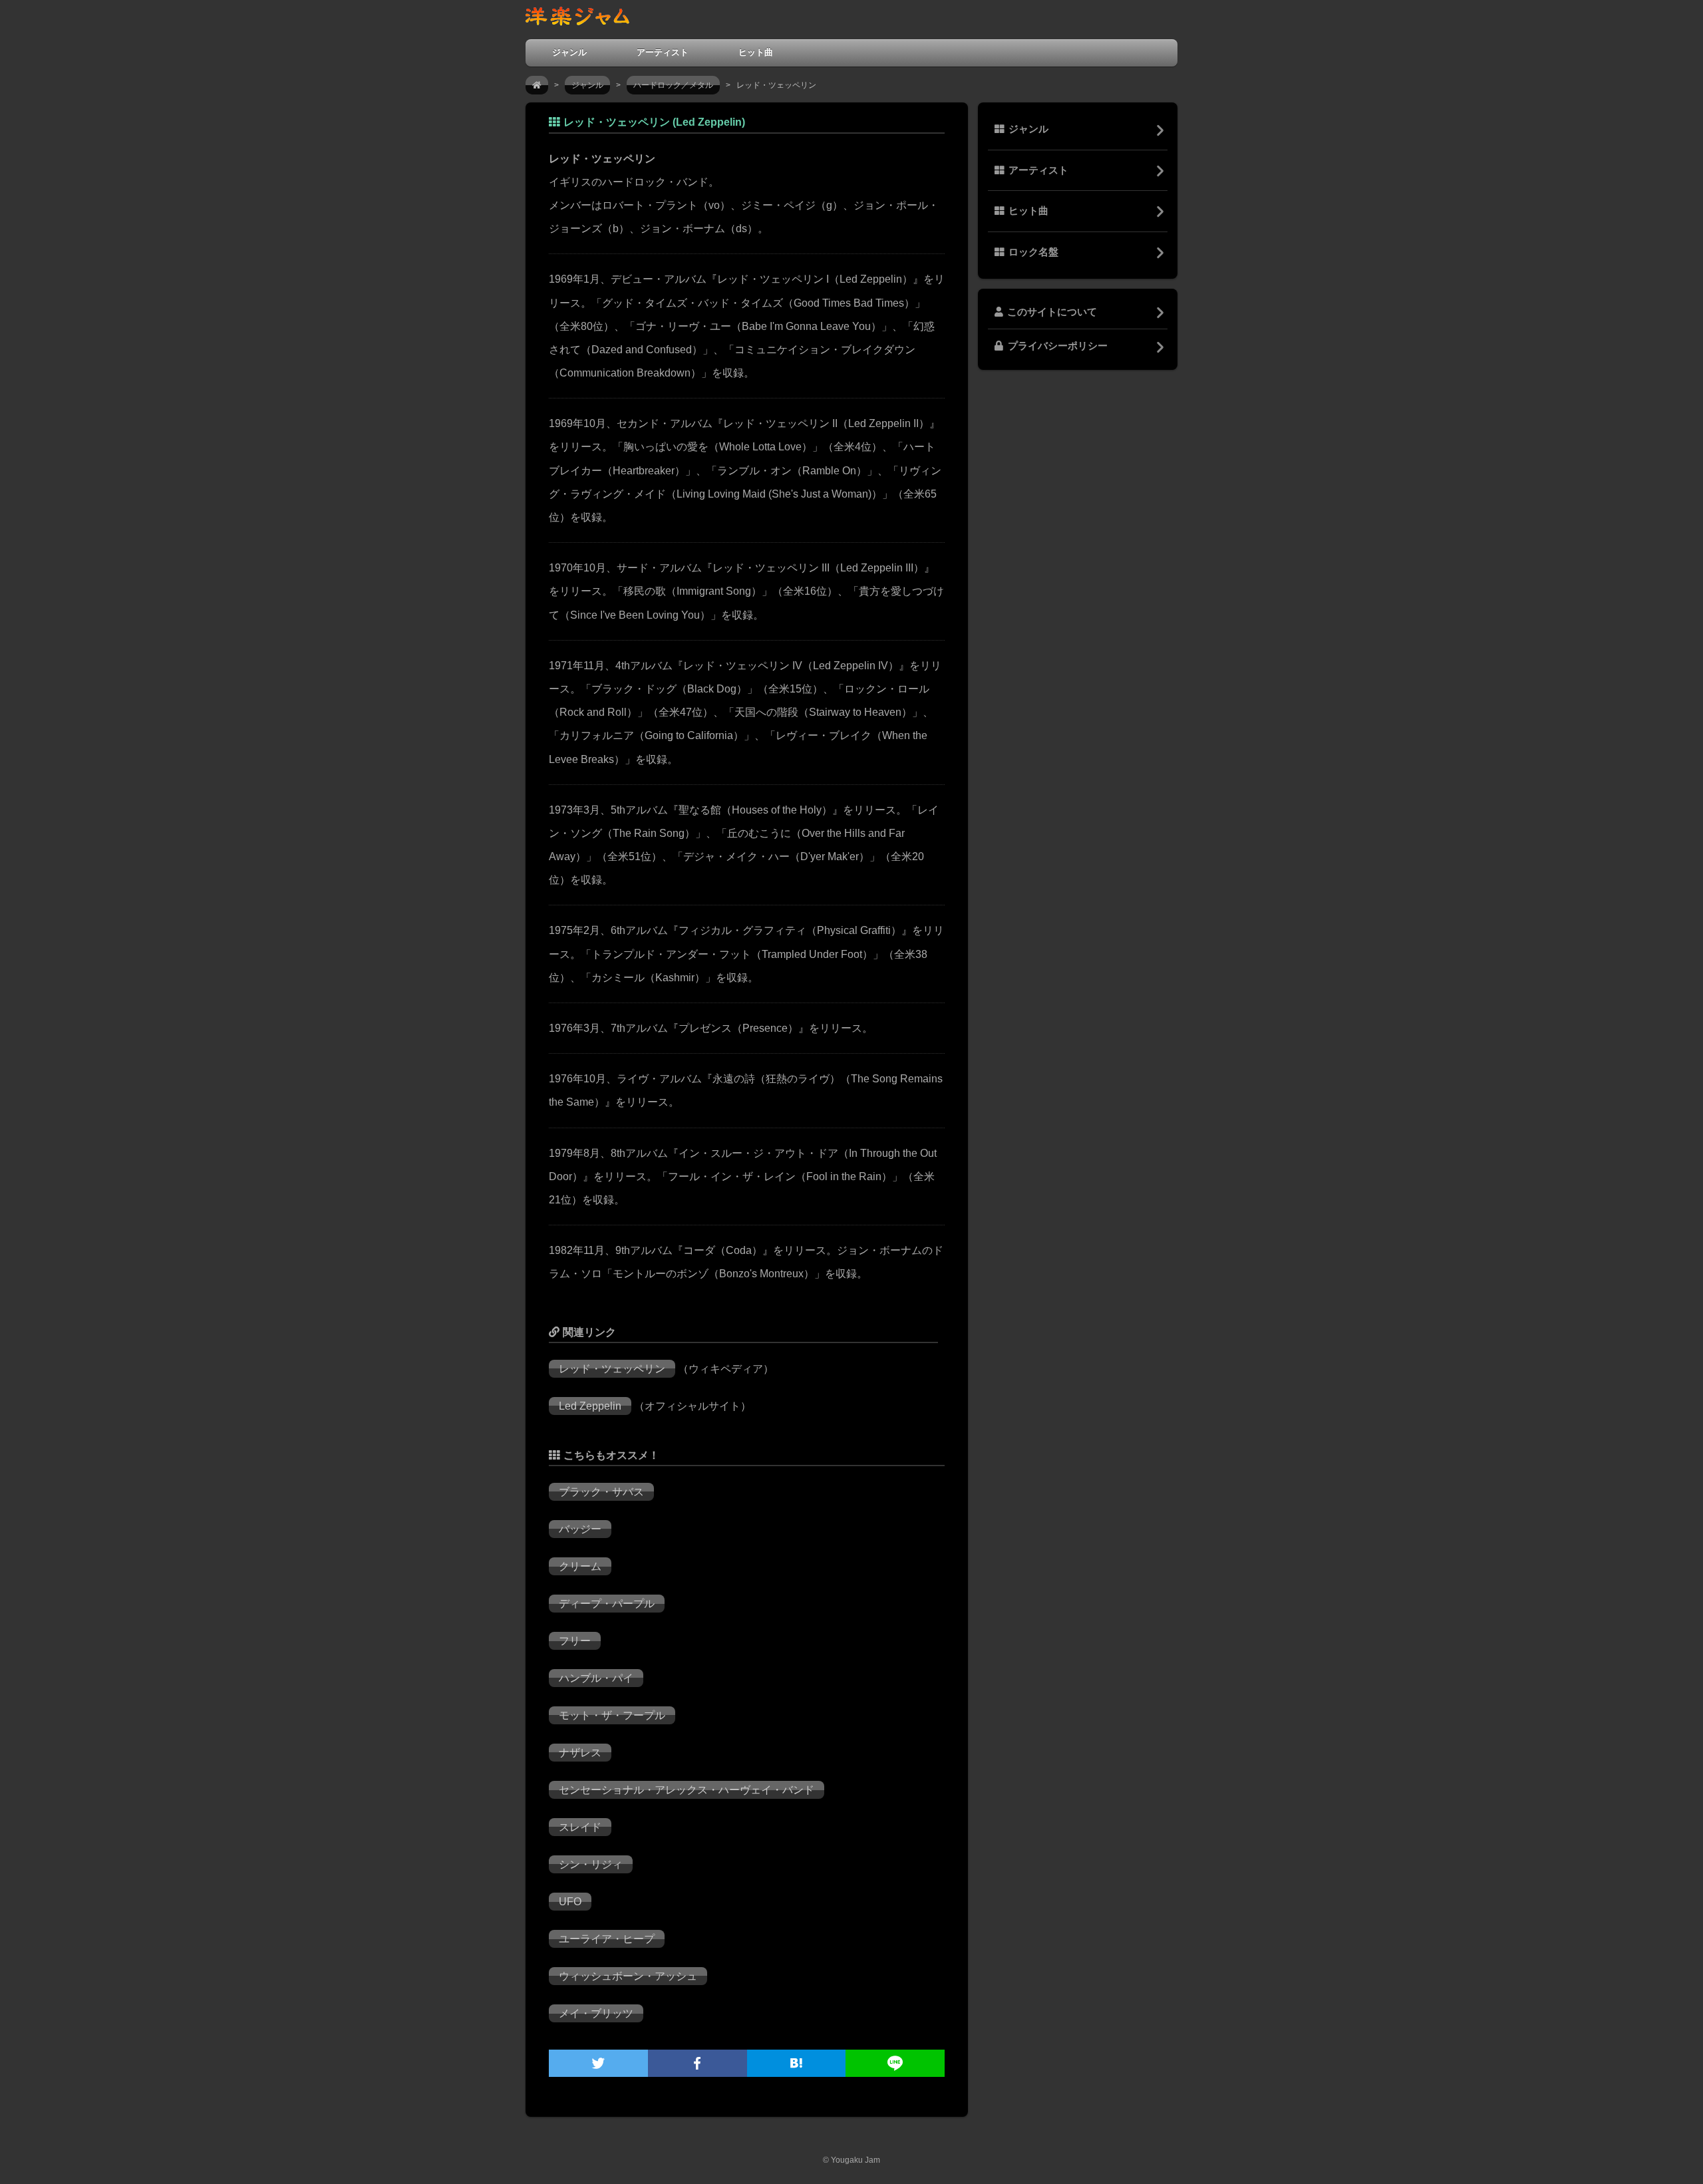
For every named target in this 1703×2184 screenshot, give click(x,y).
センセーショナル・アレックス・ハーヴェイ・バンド (687, 1790)
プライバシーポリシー (1058, 346)
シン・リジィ (591, 1864)
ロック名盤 (1033, 252)
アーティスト (663, 52)
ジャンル (569, 52)
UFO (570, 1902)
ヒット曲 (756, 52)
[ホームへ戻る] (577, 19)
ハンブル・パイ (596, 1678)
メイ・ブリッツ (596, 2013)
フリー (575, 1641)
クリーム (580, 1566)
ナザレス (580, 1753)
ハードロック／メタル (673, 85)
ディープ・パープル (607, 1604)
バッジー (580, 1529)
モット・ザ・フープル (612, 1715)
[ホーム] (537, 85)
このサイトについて (1052, 312)
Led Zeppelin (590, 1406)
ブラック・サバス (601, 1492)
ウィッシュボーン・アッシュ (628, 1976)
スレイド (580, 1827)
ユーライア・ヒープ (607, 1939)
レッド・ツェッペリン (612, 1369)
